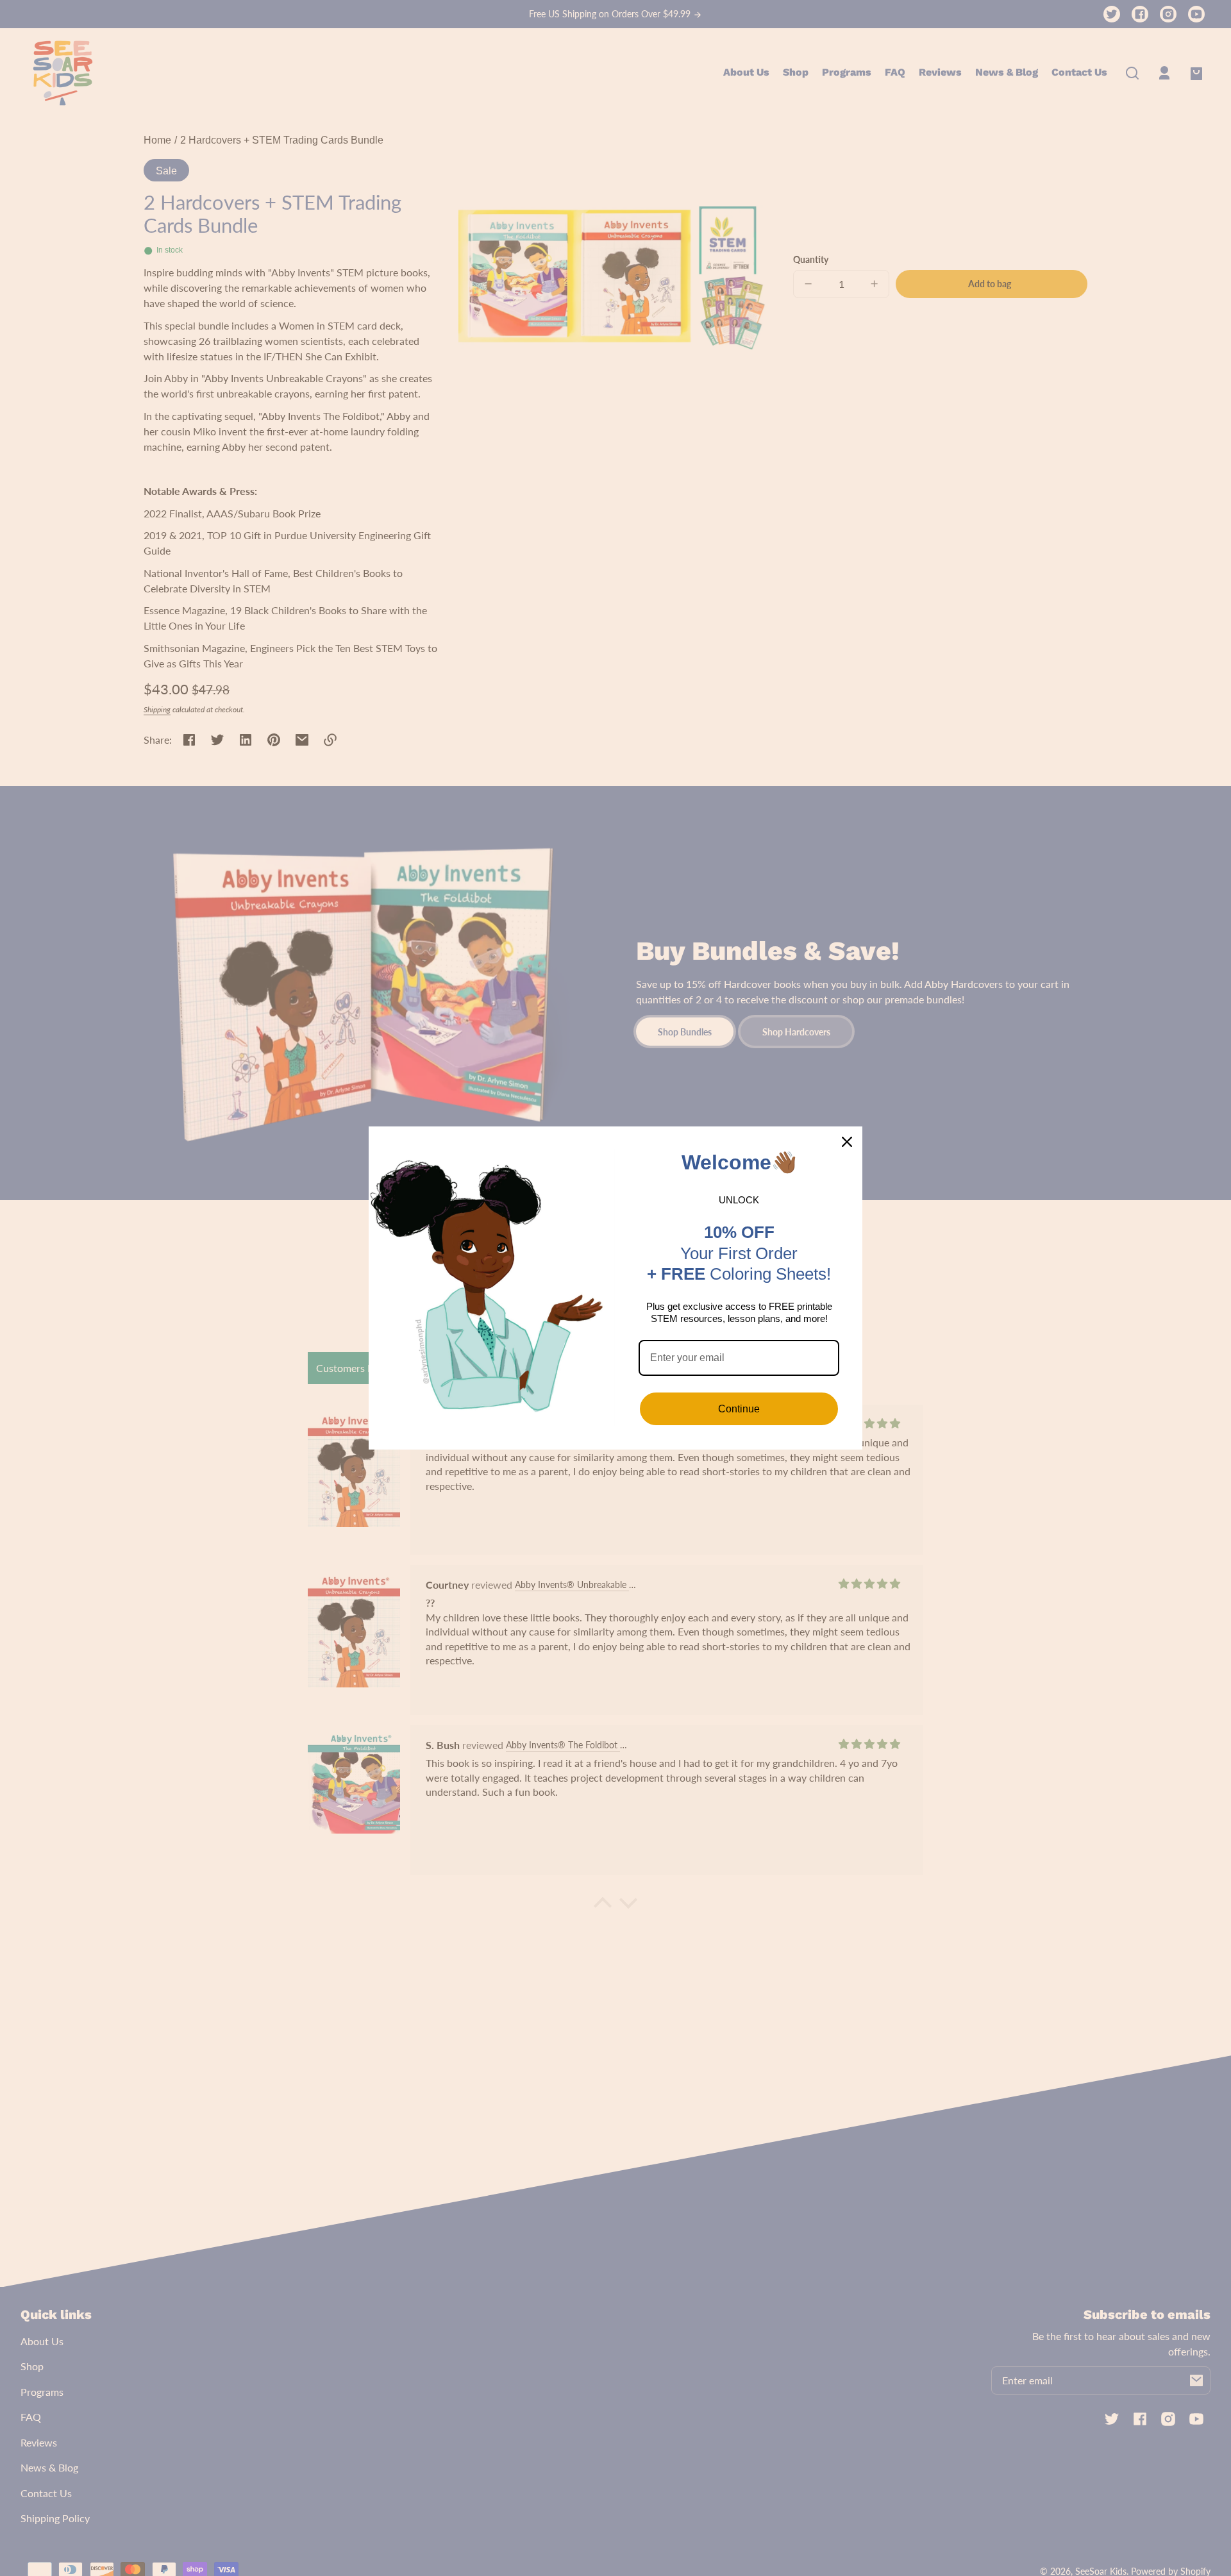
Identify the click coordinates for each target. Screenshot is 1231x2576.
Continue (739, 1409)
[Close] (847, 1142)
